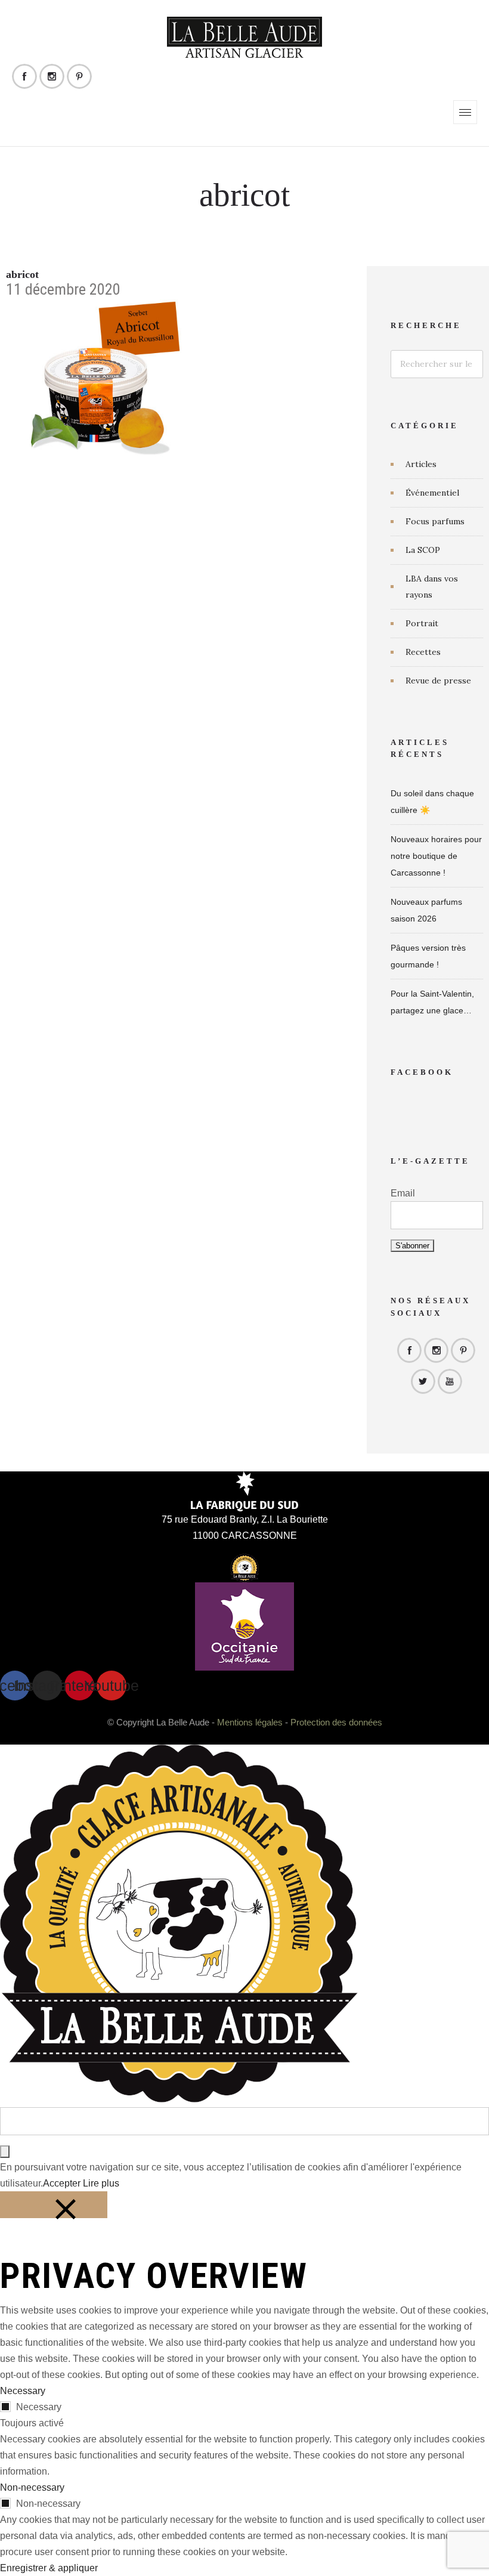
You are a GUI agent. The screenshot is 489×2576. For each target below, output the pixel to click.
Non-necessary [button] (32, 2487)
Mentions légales (250, 1722)
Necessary (39, 2407)
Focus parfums (435, 521)
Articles (421, 464)
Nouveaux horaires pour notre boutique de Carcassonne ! (436, 856)
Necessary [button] (23, 2391)
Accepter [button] (62, 2183)
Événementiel (432, 493)
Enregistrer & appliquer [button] (49, 2568)
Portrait (422, 623)
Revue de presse (438, 681)
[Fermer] (54, 2205)
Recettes (423, 652)
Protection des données (336, 1722)
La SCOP (423, 550)
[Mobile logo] (179, 2099)
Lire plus (101, 2183)
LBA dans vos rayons (432, 587)
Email (403, 1193)
